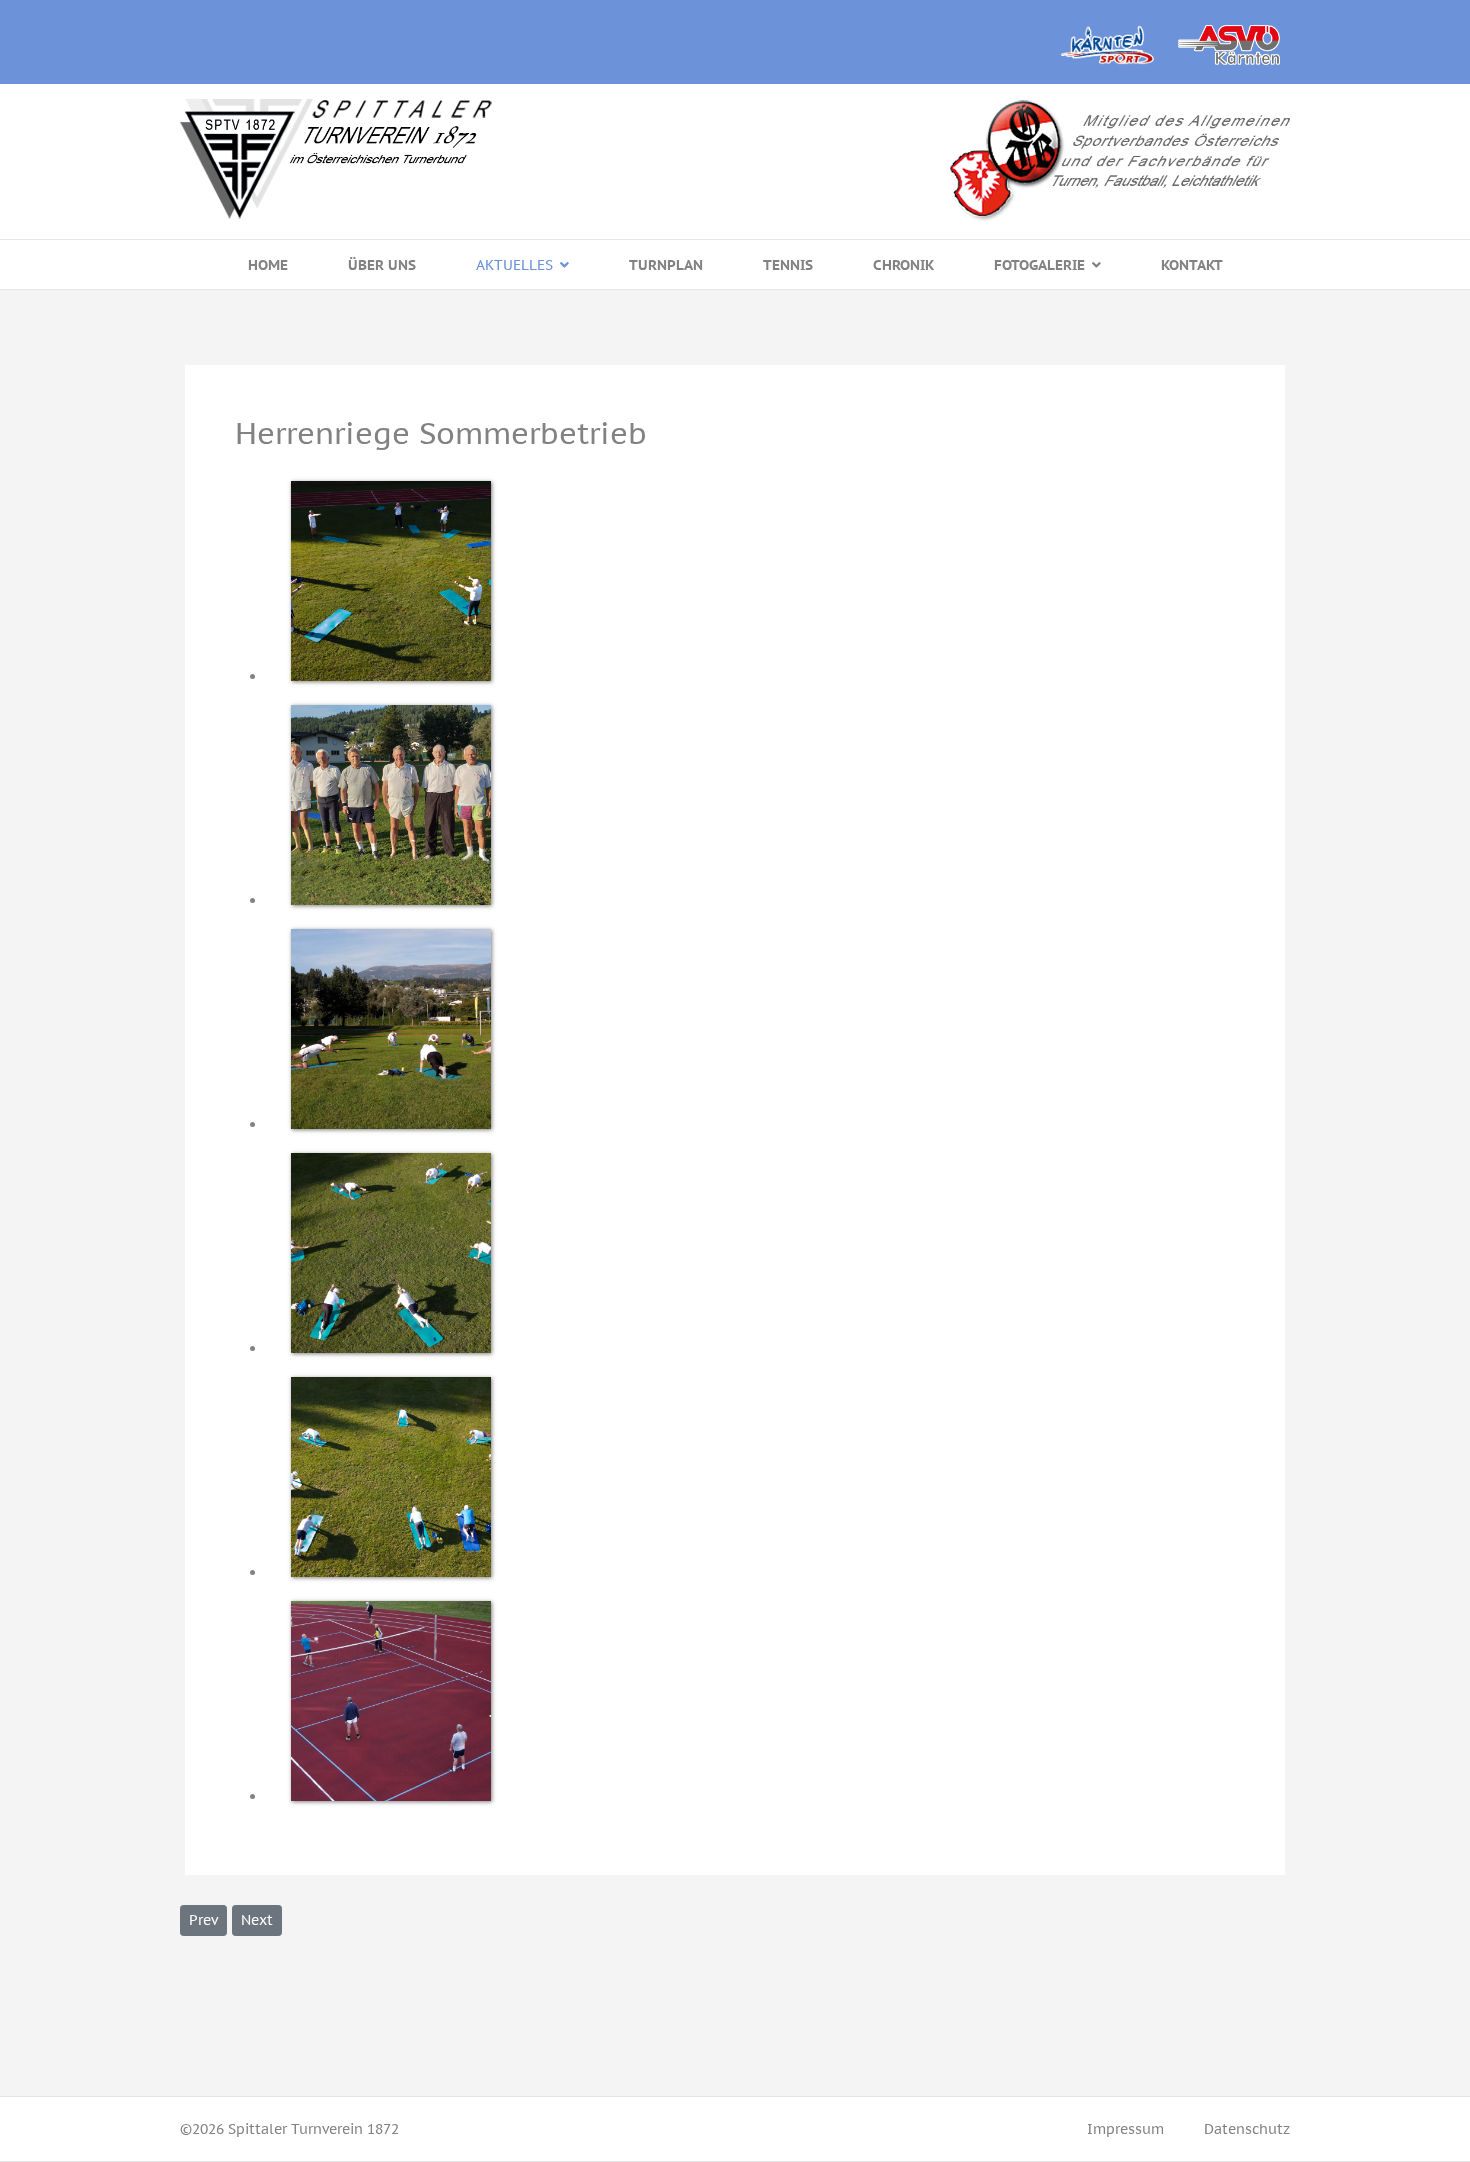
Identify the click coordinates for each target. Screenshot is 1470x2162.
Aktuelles (514, 265)
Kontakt (1192, 265)
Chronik (903, 265)
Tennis (788, 265)
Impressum (1125, 2129)
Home (268, 265)
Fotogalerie (1039, 265)
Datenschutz (1247, 2129)
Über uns (382, 265)
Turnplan (666, 265)
